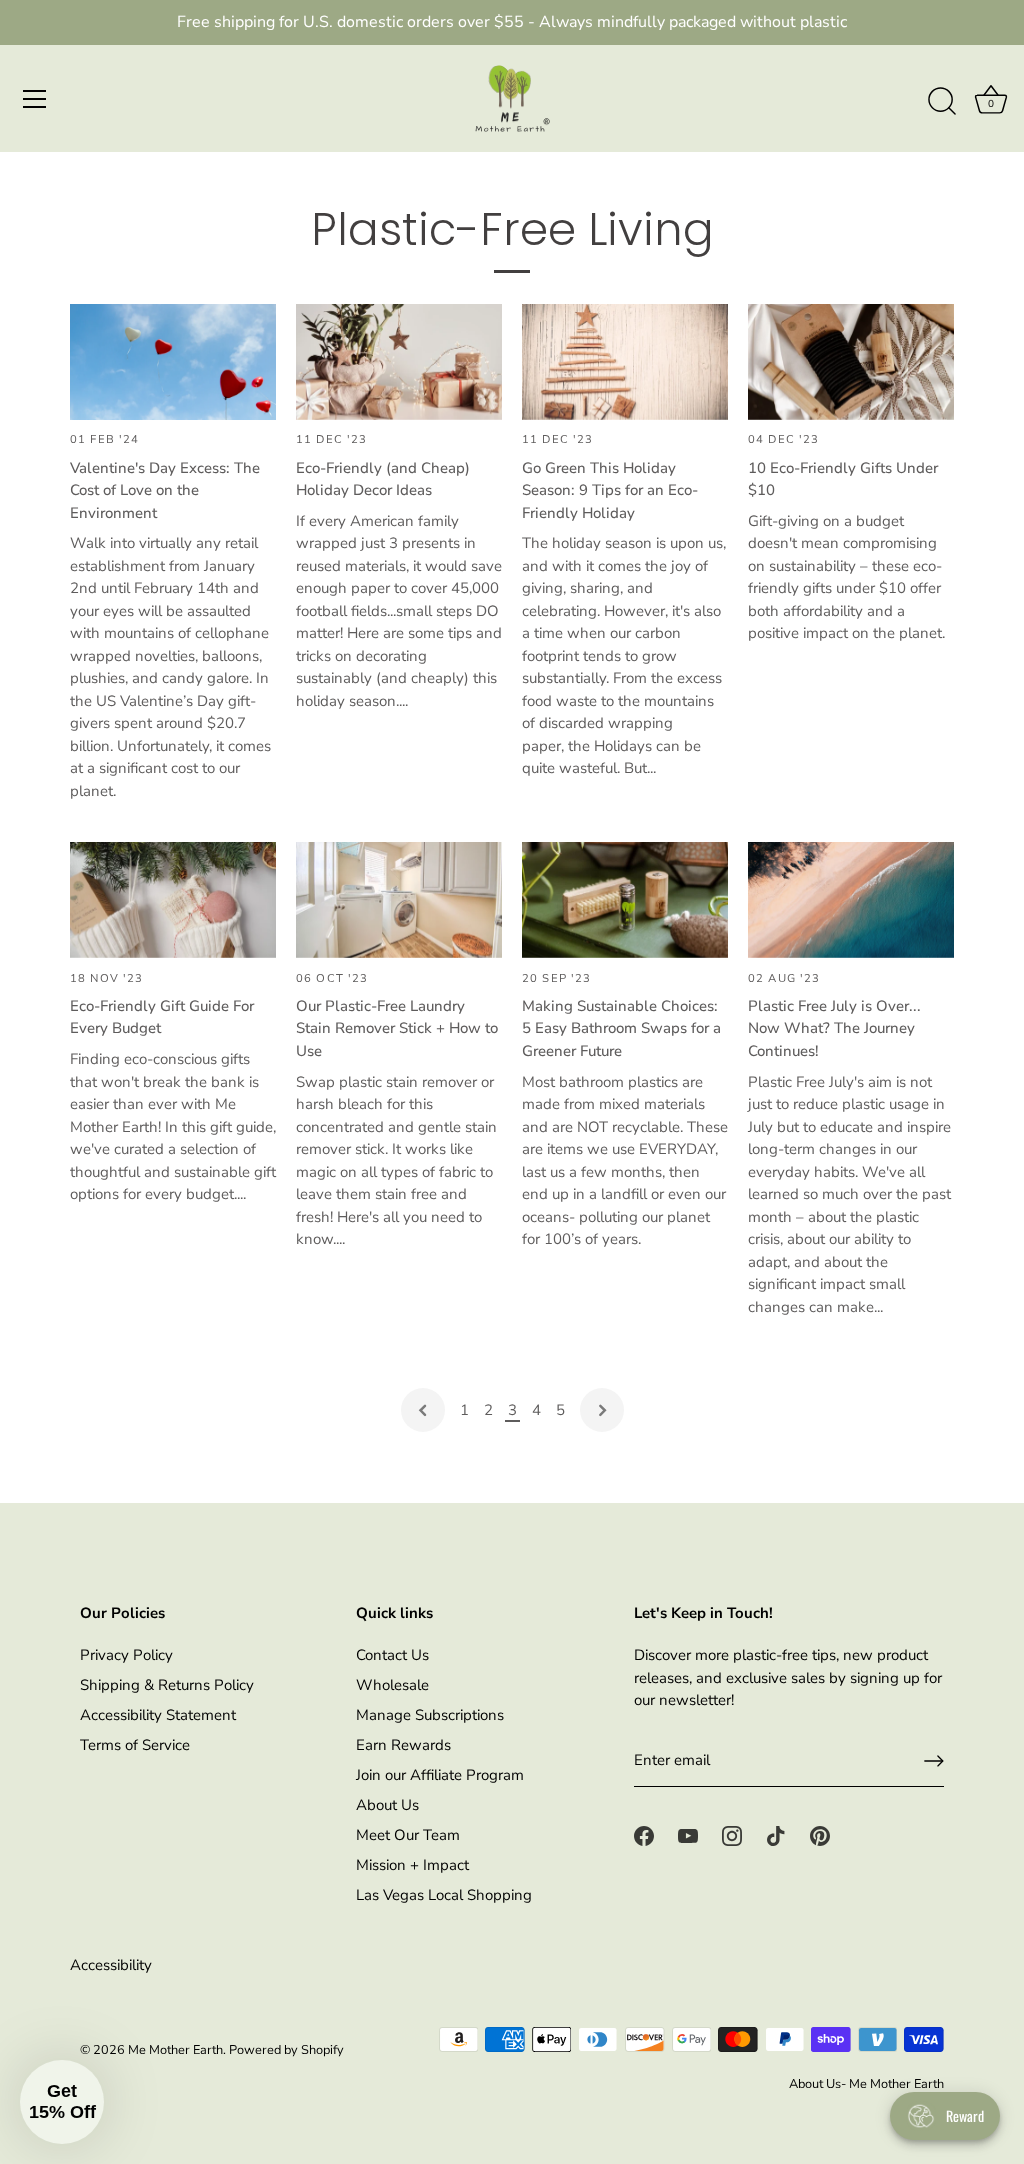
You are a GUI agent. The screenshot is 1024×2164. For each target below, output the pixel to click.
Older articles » (602, 1410)
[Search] (942, 102)
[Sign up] (934, 1761)
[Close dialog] (450, 1583)
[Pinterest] (820, 1835)
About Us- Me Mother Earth (866, 2084)
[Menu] (35, 99)
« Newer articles (423, 1410)
